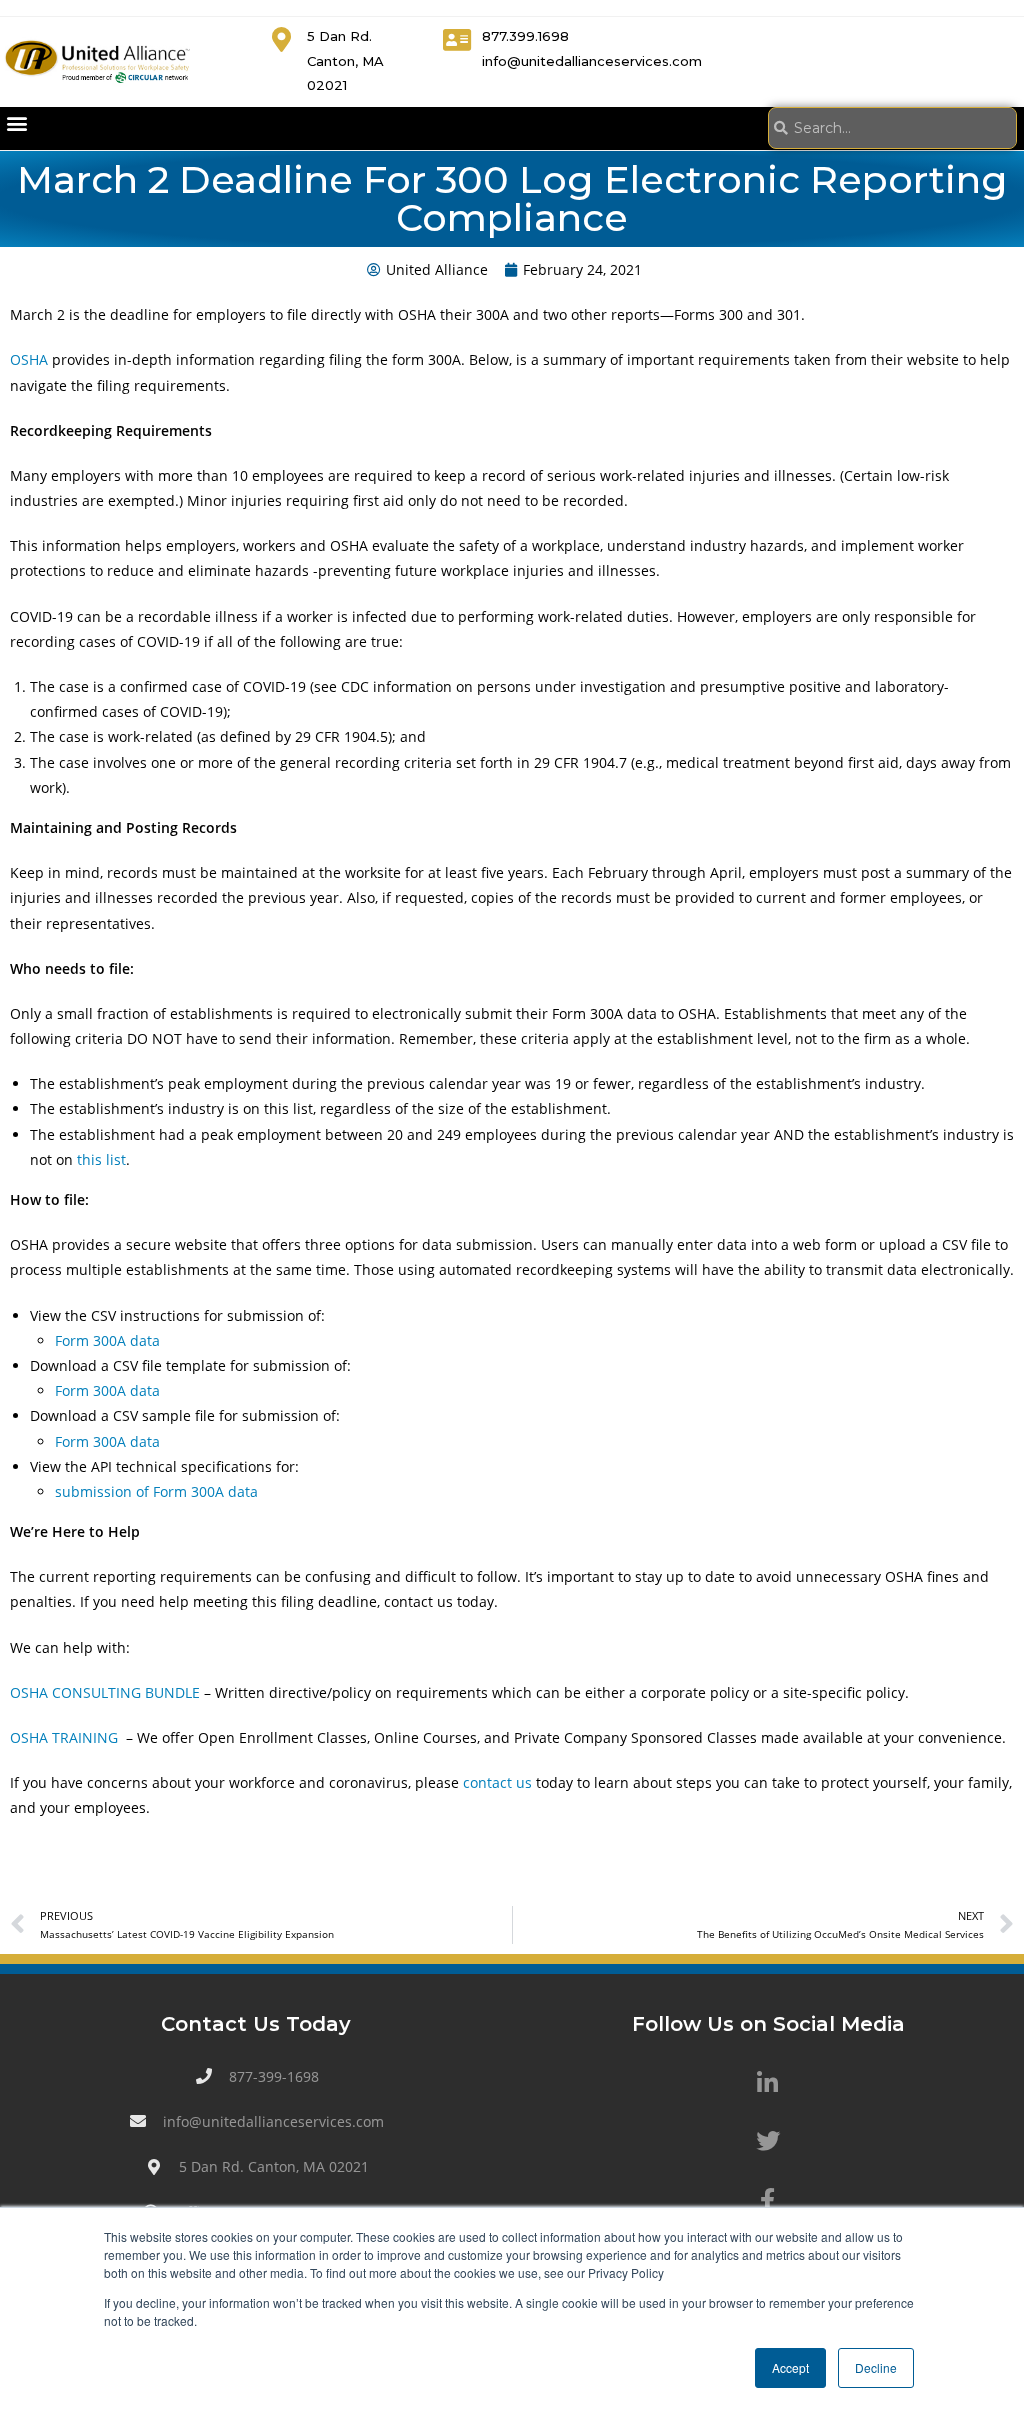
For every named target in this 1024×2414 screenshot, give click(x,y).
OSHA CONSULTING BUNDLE (105, 1692)
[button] (16, 123)
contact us (497, 1782)
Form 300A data (107, 1340)
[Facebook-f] (768, 2199)
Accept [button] (790, 2367)
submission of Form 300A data (156, 1491)
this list (101, 1159)
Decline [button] (876, 2367)
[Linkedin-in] (768, 2083)
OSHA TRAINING (66, 1737)
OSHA (29, 359)
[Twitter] (768, 2141)
